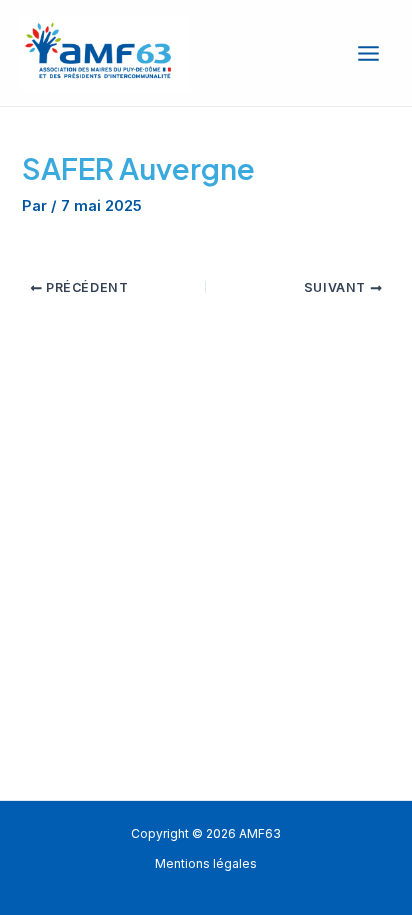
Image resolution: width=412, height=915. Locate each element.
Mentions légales (206, 864)
